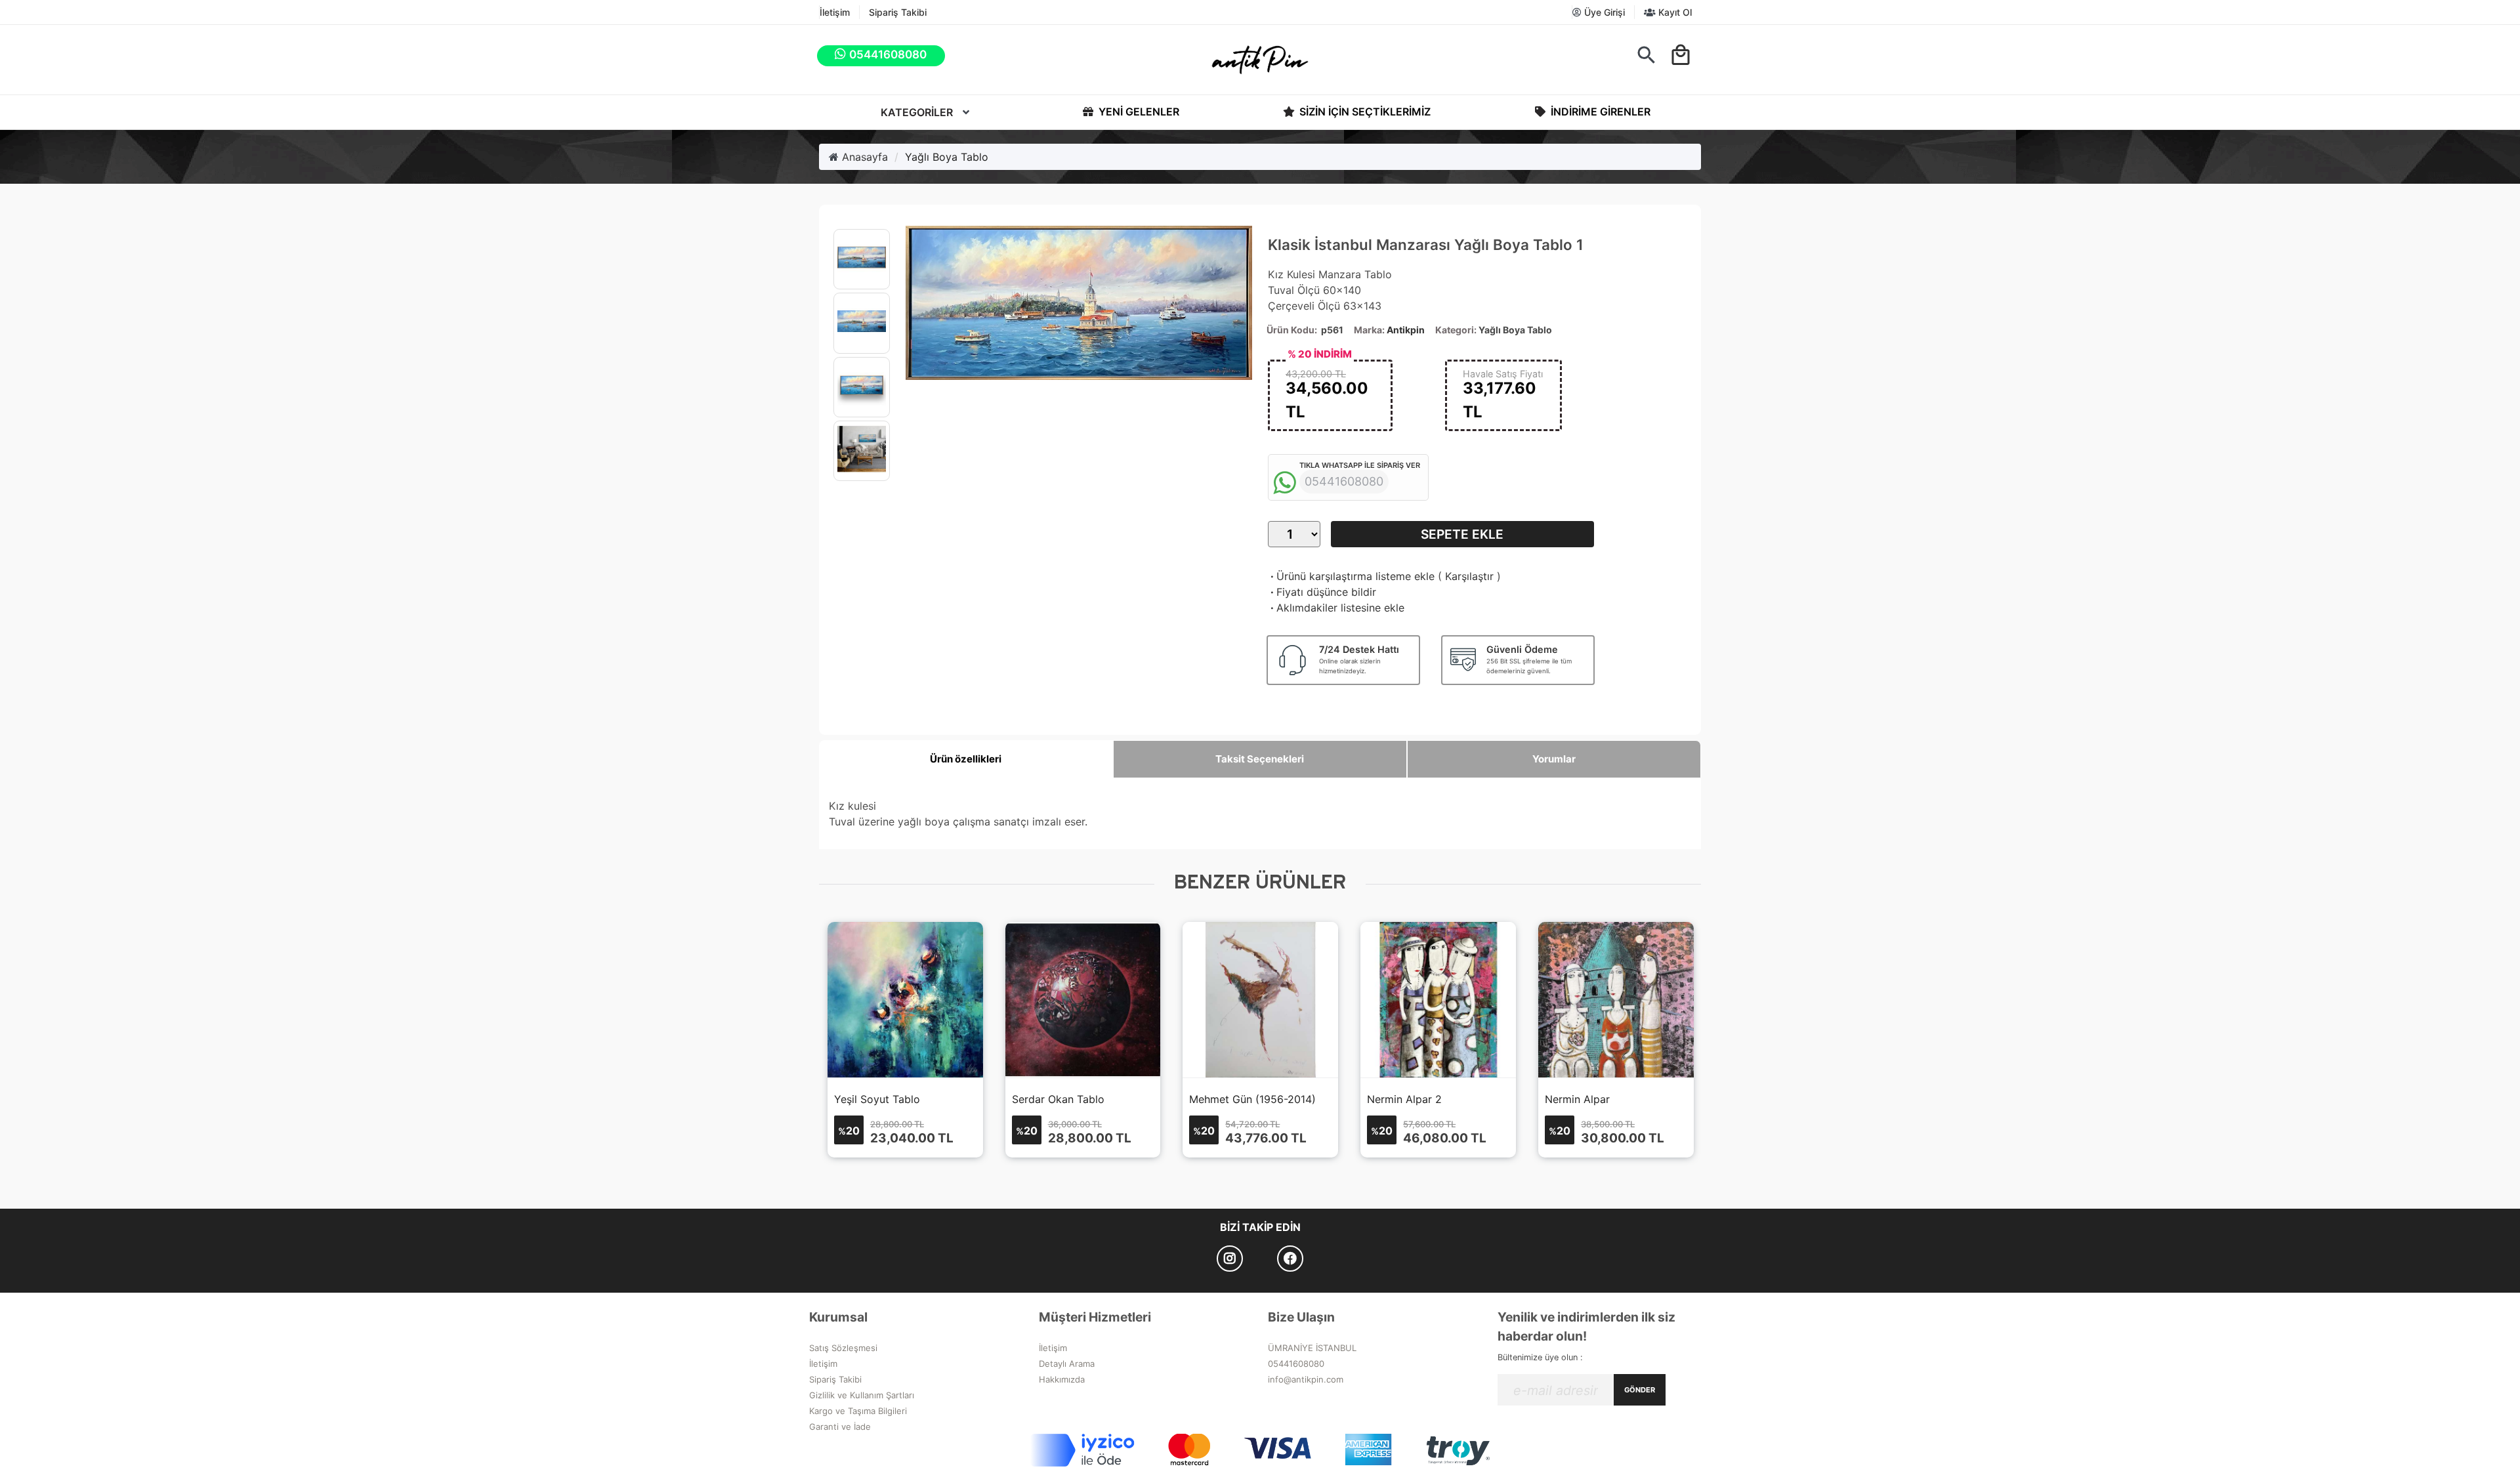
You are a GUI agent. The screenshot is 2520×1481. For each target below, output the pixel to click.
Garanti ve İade (840, 1427)
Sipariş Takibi (898, 12)
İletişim (835, 12)
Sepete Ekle (1462, 534)
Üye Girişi (1603, 12)
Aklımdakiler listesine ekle (1336, 608)
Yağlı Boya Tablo (947, 157)
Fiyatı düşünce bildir (1322, 592)
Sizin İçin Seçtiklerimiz (1364, 112)
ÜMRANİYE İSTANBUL (1312, 1348)
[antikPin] (1260, 60)
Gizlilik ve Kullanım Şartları (862, 1395)
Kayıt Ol (1674, 12)
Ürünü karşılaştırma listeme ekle (1351, 576)
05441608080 (1296, 1364)
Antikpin (1406, 330)
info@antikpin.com (1306, 1379)
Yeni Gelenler (1138, 112)
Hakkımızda (1062, 1379)
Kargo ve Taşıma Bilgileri (858, 1411)
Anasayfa (863, 157)
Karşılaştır (1469, 576)
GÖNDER (1640, 1390)
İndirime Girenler (1599, 112)
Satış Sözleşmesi (843, 1348)
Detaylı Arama (1067, 1364)
